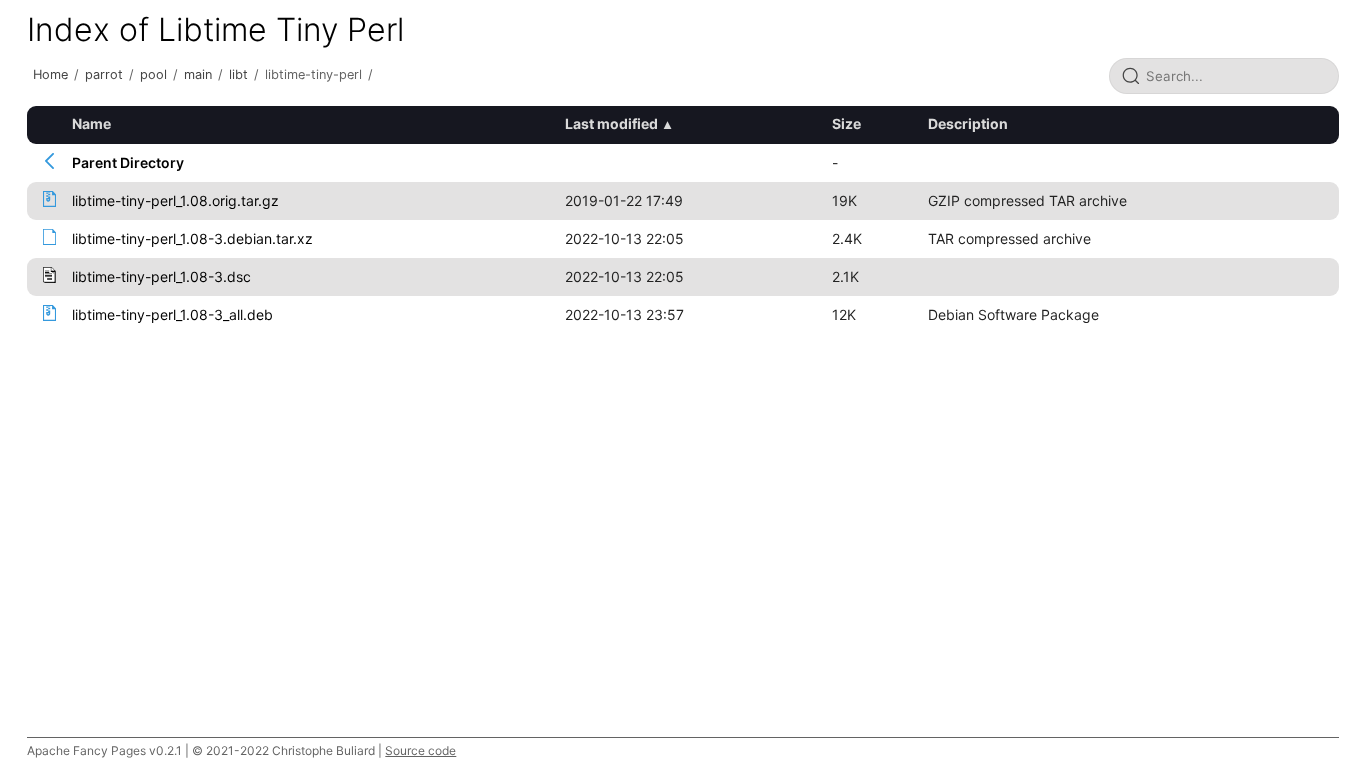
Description (968, 123)
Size (846, 123)
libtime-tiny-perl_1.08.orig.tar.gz (175, 200)
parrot (104, 74)
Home (50, 74)
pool (153, 74)
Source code (420, 750)
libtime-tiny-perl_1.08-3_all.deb (172, 314)
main (198, 74)
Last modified (611, 123)
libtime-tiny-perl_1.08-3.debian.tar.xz (192, 238)
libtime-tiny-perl (313, 74)
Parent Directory (128, 162)
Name (91, 123)
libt (238, 74)
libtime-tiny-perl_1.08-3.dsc (161, 276)
